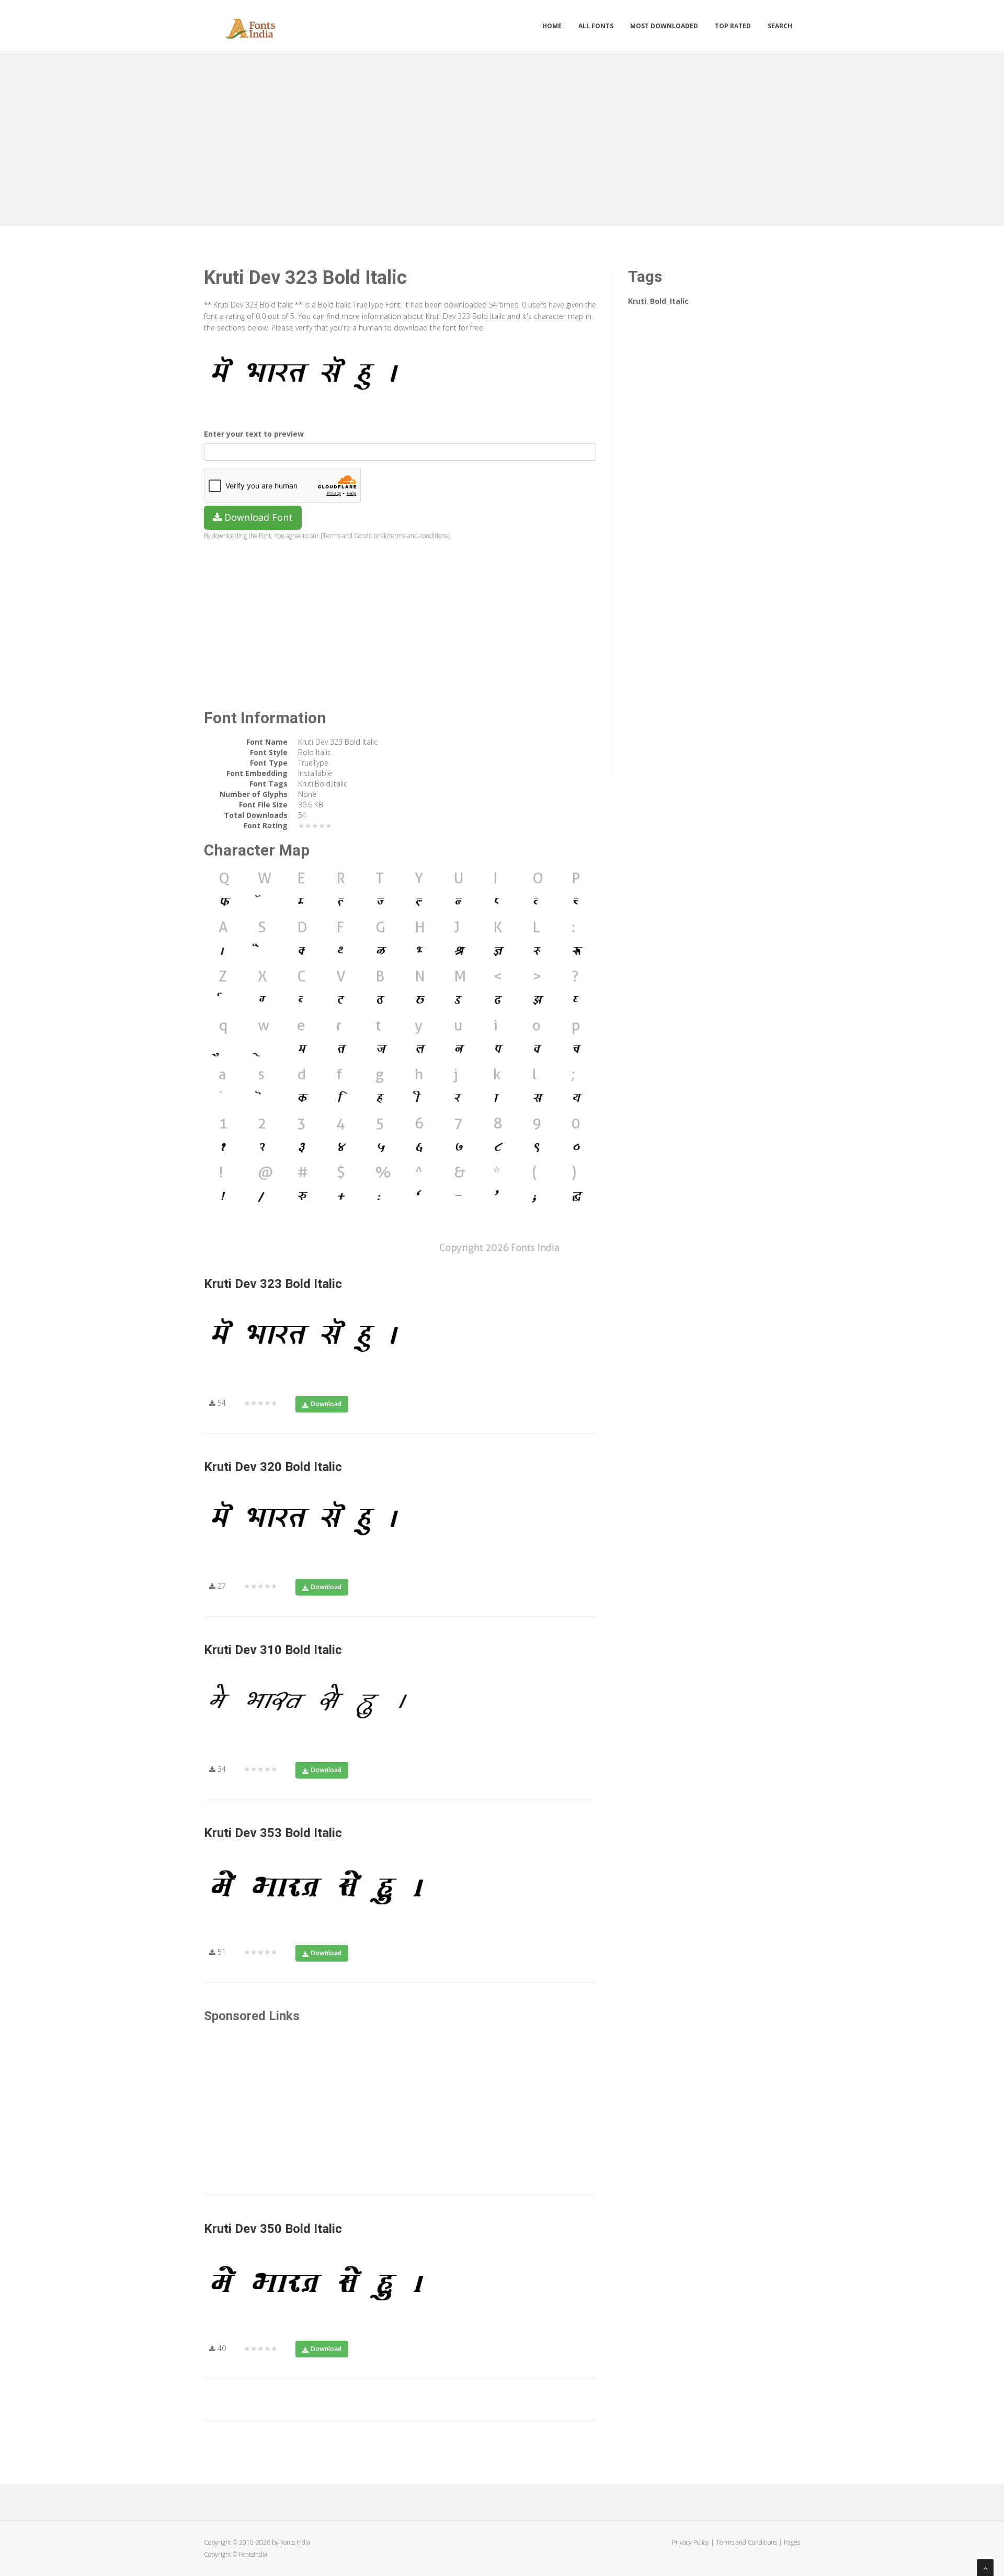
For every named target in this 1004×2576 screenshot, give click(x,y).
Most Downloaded (664, 26)
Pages (792, 2542)
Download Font (257, 517)
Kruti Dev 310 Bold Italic (273, 1650)
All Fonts (596, 26)
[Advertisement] (502, 137)
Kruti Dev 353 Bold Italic (273, 1833)
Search (780, 26)
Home (552, 26)
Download (326, 1404)
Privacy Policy (691, 2542)
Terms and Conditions (746, 2542)
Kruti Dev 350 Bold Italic (273, 2229)
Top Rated (733, 26)
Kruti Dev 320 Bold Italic (273, 1467)
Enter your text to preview (254, 434)
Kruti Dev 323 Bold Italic (273, 1284)
